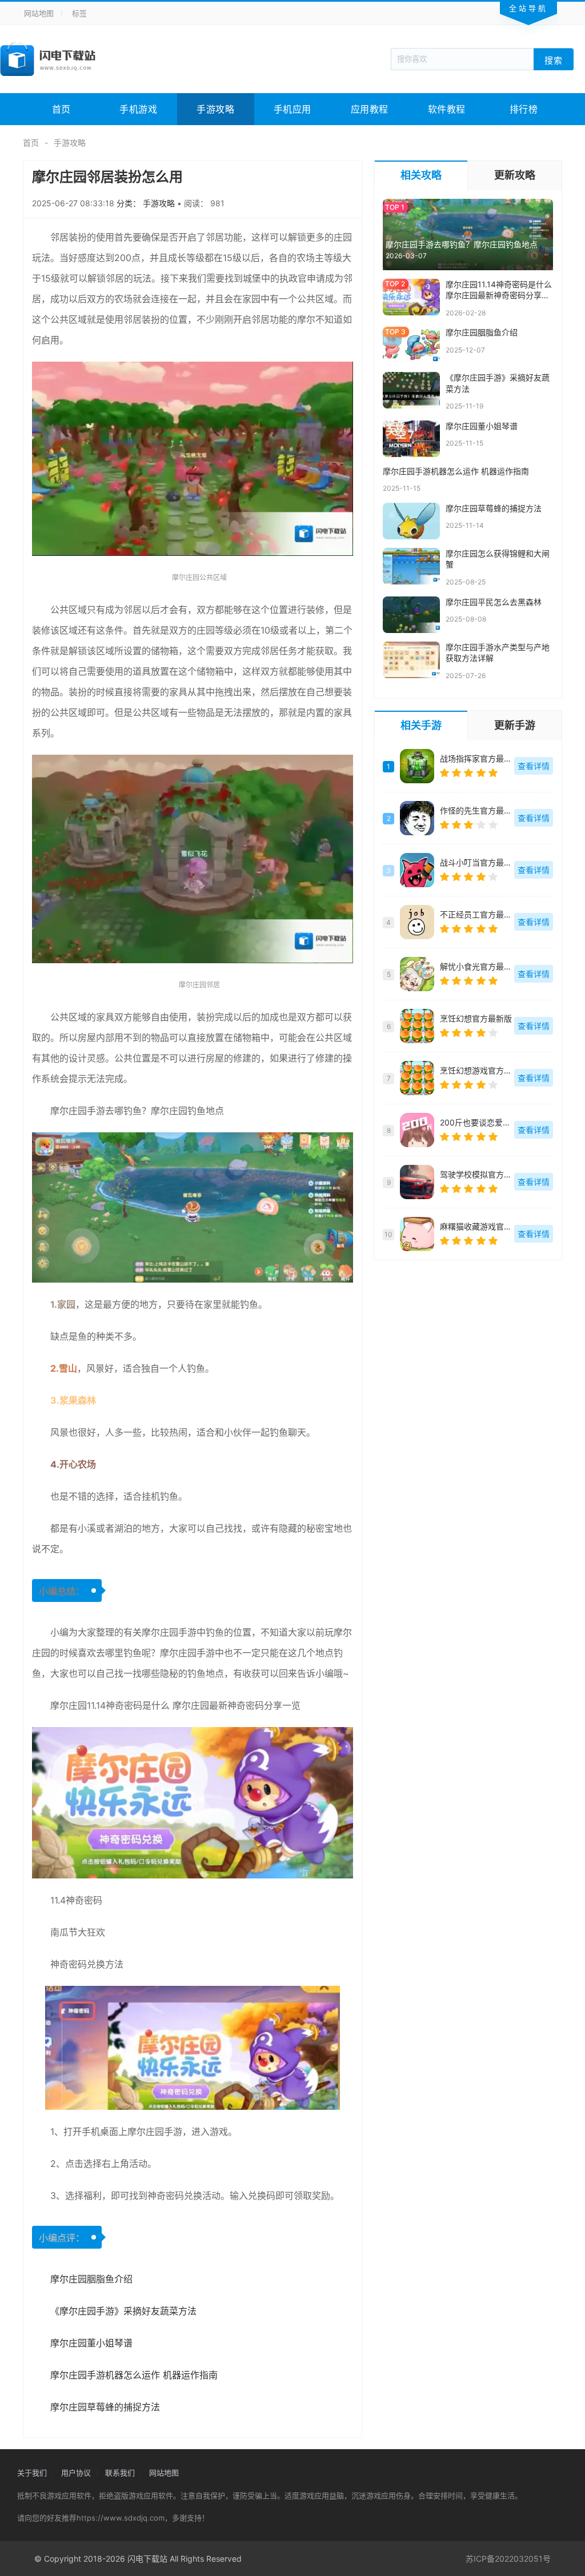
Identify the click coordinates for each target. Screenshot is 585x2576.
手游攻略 (215, 109)
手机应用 (292, 109)
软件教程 (447, 109)
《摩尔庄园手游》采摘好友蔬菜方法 (123, 2311)
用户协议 (76, 2473)
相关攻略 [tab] (421, 175)
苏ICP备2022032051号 (508, 2559)
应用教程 (370, 109)
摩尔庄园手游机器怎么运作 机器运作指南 (134, 2375)
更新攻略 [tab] (515, 175)
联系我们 (120, 2473)
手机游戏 (138, 109)
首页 (61, 109)
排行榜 (524, 109)
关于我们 (32, 2473)
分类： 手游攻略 (147, 203)
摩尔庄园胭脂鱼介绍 (91, 2279)
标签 (79, 13)
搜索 (554, 60)
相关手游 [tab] (421, 725)
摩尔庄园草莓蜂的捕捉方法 (105, 2407)
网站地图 (39, 13)
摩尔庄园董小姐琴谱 (91, 2343)
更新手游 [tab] (515, 725)
